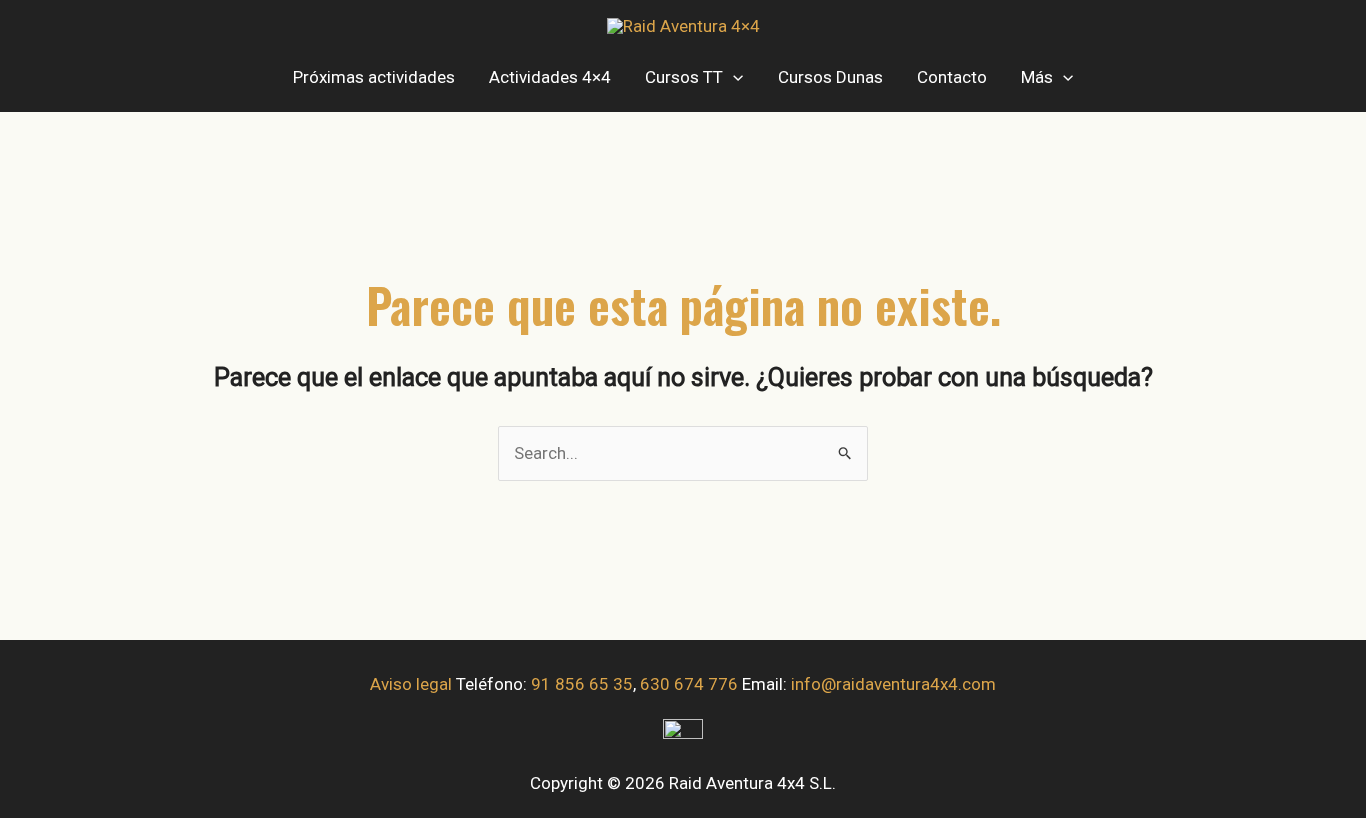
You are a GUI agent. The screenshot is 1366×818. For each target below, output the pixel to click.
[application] (733, 77)
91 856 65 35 (582, 684)
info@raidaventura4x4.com (893, 684)
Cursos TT (684, 77)
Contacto (952, 77)
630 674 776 (689, 684)
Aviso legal (411, 684)
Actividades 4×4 (550, 77)
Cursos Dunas (830, 77)
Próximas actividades (374, 77)
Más (1037, 77)
